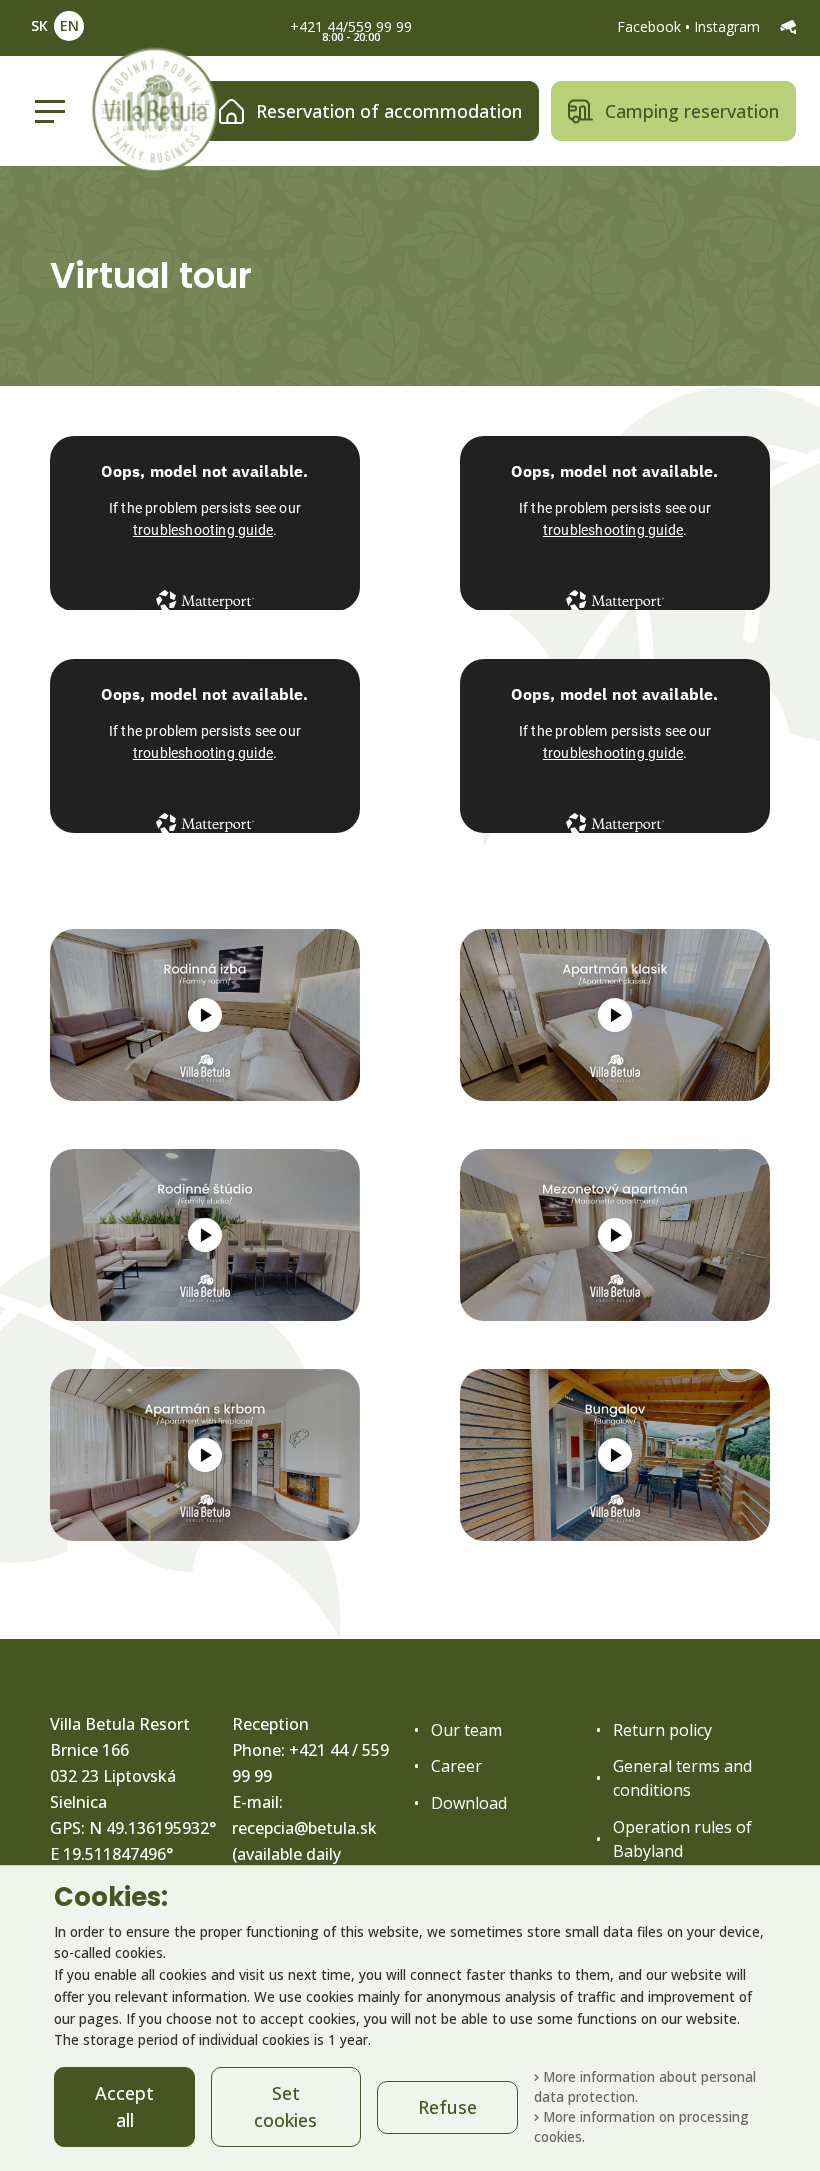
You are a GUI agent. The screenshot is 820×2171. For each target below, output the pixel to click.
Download (469, 1803)
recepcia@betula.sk (304, 1828)
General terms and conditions (682, 1778)
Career (456, 1766)
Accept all (124, 2106)
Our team (466, 1730)
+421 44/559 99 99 (351, 26)
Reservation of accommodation (389, 111)
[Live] (788, 26)
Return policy (662, 1730)
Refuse (447, 2107)
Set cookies (285, 2106)
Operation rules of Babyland (682, 1839)
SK (39, 25)
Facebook (651, 26)
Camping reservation (692, 111)
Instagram (729, 26)
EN (69, 25)
